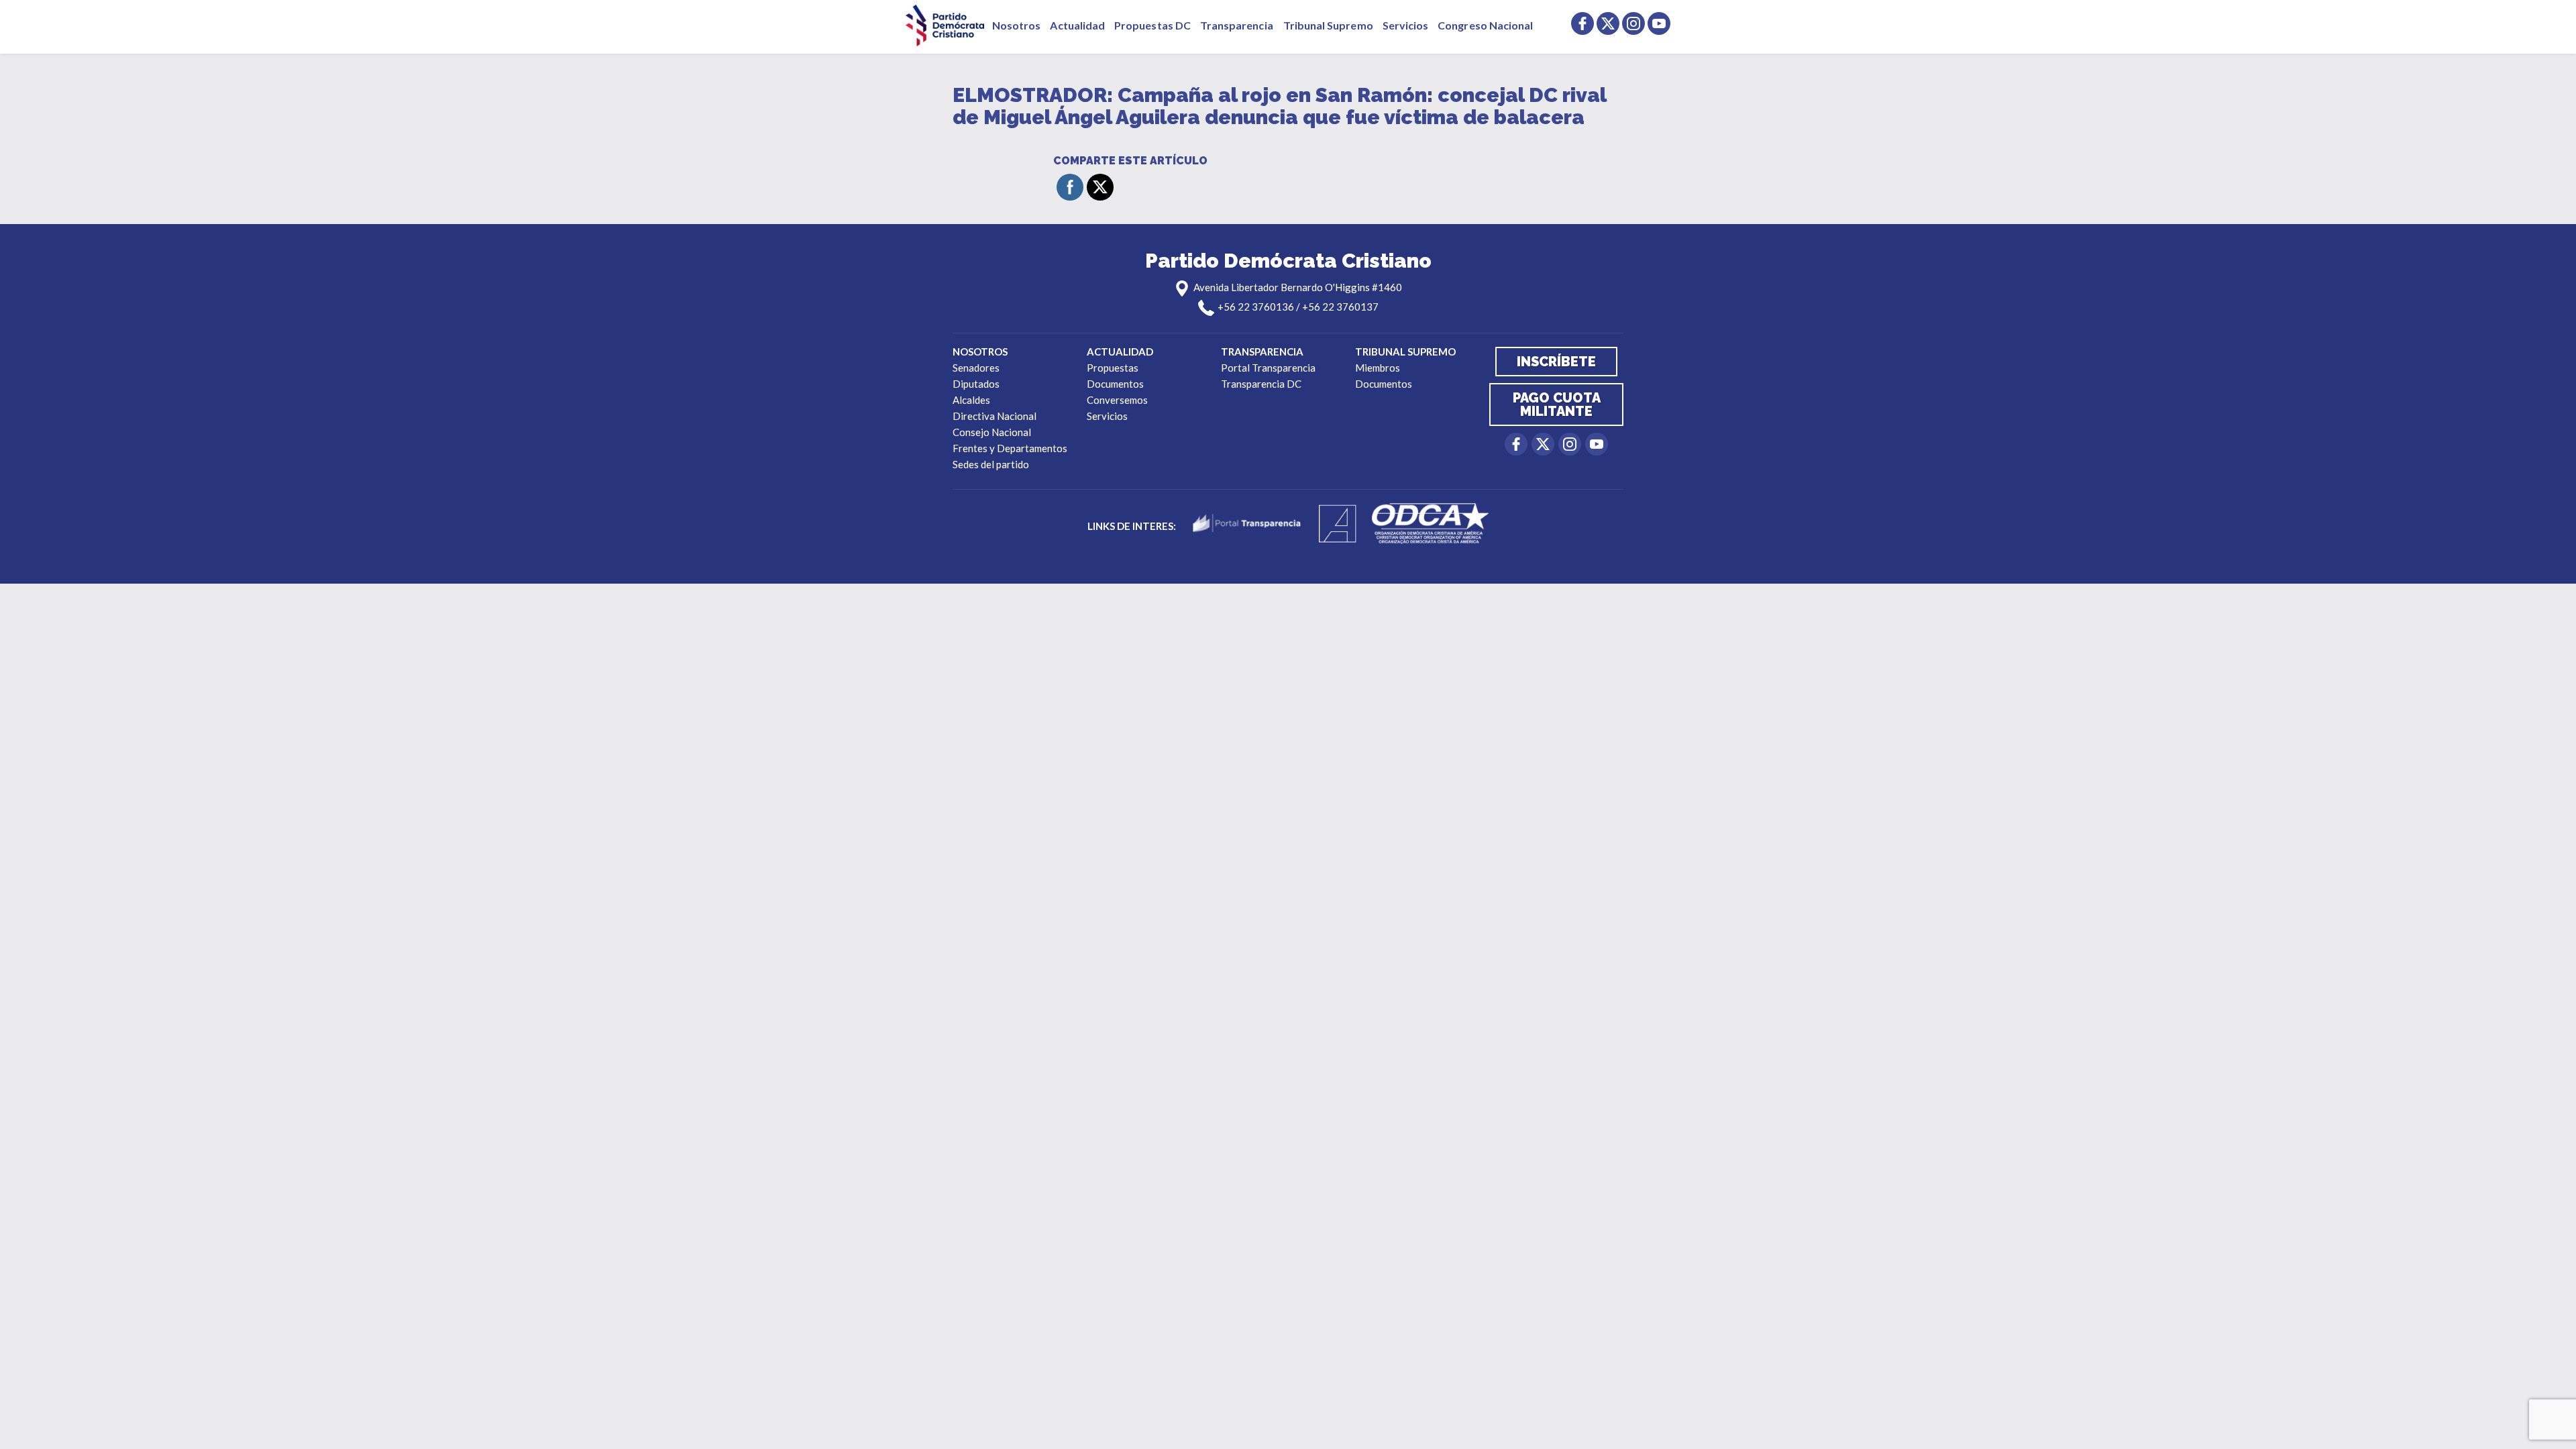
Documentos (1115, 384)
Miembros (1378, 368)
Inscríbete (1556, 362)
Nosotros (1016, 25)
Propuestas (1113, 368)
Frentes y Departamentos (1010, 448)
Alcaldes (971, 400)
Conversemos (1117, 400)
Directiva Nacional (995, 416)
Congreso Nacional (1485, 25)
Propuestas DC (1152, 25)
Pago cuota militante (1557, 405)
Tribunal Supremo (1328, 25)
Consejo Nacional (992, 432)
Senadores (976, 368)
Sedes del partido (991, 464)
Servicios (1406, 25)
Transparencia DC (1261, 384)
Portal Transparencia (1268, 368)
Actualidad (1077, 25)
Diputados (976, 384)
